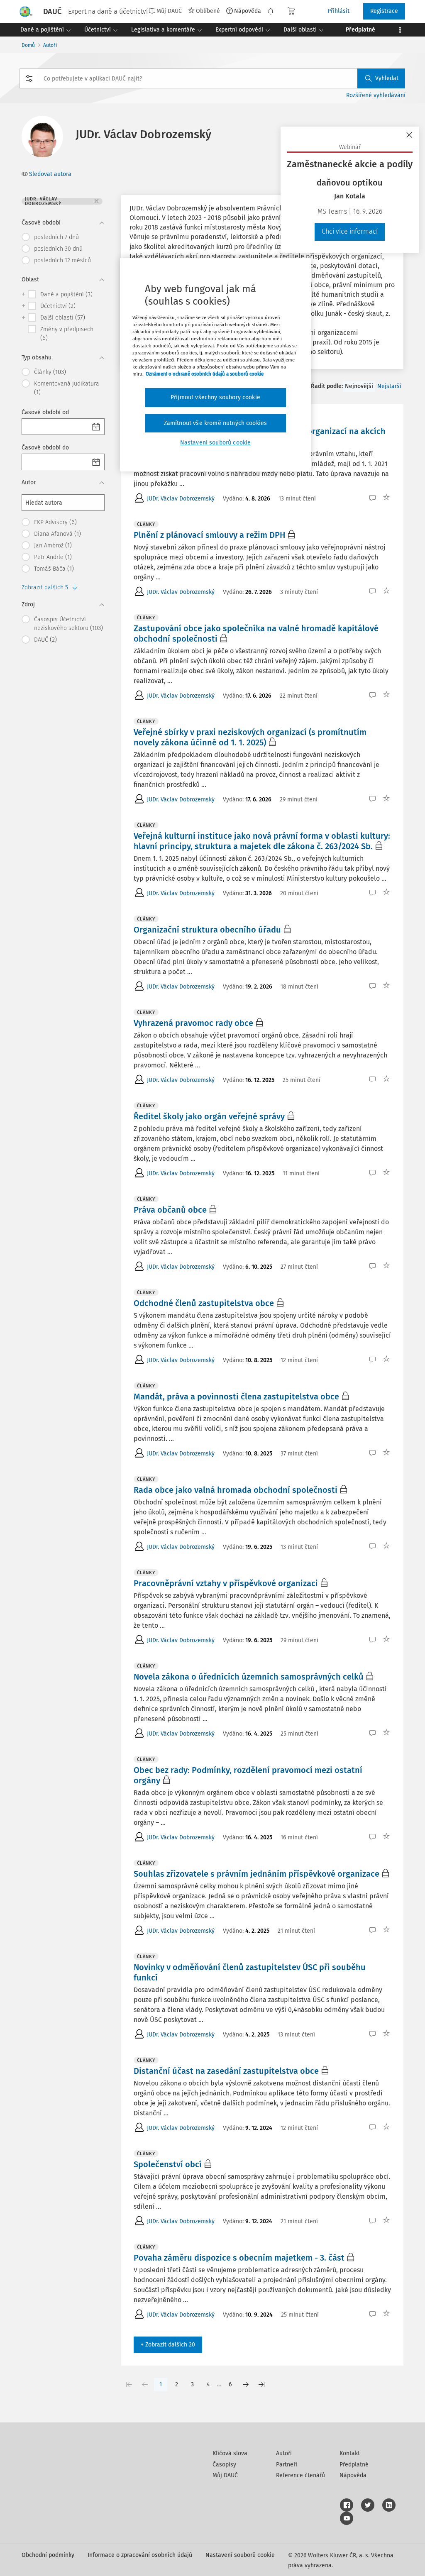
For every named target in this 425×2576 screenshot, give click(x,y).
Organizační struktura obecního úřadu (207, 930)
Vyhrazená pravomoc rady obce (193, 1023)
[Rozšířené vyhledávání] (29, 78)
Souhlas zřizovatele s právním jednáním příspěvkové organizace (256, 1874)
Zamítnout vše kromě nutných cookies (216, 423)
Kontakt (350, 2453)
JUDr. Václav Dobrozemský (181, 499)
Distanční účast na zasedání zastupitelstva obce (226, 2071)
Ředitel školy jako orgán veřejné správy (209, 1116)
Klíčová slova (230, 2453)
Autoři (50, 45)
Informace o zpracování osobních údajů (140, 2555)
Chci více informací (350, 231)
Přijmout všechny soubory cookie (215, 397)
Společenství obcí (168, 2164)
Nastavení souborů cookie (240, 2555)
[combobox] (212, 78)
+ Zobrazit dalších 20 (168, 2345)
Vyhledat (387, 78)
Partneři (287, 2465)
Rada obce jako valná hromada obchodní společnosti (236, 1490)
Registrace (384, 11)
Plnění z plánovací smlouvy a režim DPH (209, 535)
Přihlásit (338, 11)
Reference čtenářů (300, 2475)
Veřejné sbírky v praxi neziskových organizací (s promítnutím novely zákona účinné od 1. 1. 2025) (250, 737)
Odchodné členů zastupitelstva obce (204, 1303)
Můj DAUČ (225, 2475)
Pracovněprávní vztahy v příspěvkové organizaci (226, 1583)
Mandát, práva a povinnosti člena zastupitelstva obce (236, 1397)
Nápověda (248, 11)
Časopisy (224, 2465)
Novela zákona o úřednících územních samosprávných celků (249, 1677)
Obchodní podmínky (48, 2555)
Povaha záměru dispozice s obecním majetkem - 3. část (239, 2258)
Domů (28, 45)
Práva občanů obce (170, 1210)
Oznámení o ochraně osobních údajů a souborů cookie (205, 374)
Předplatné (354, 2465)
